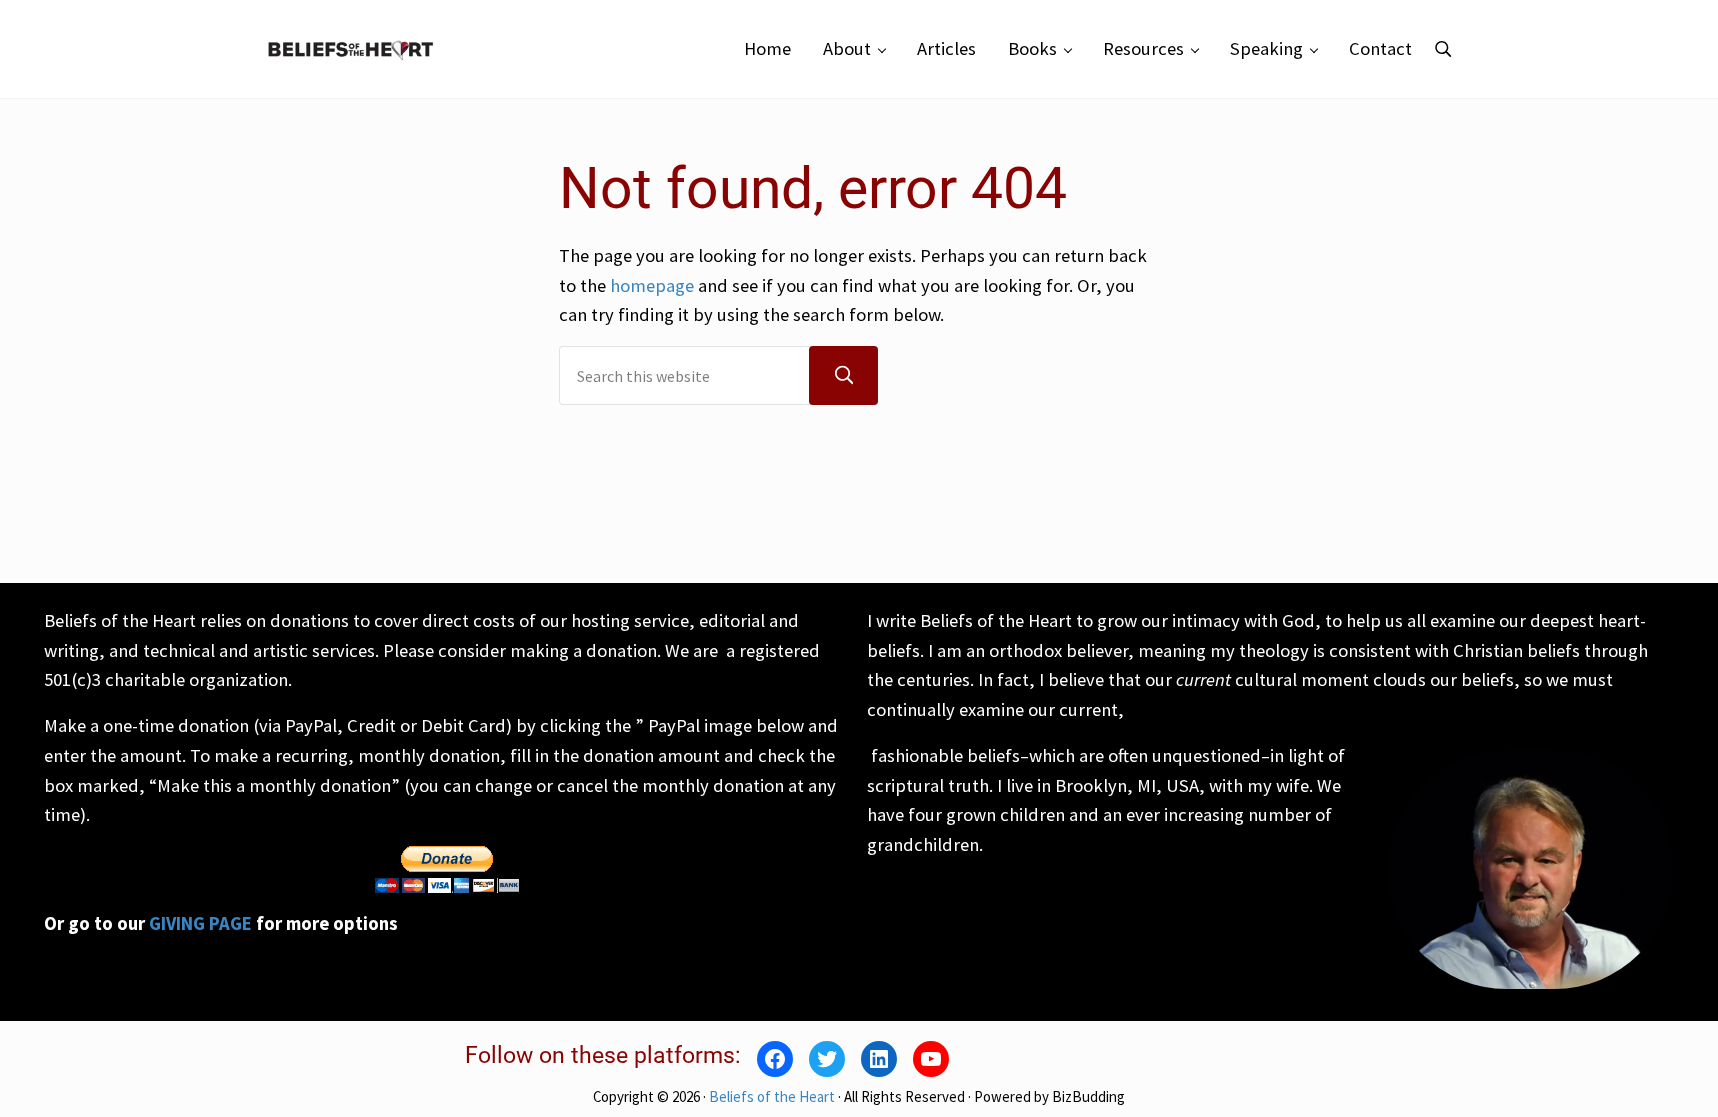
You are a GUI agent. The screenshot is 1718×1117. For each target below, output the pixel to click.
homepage (652, 285)
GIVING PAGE (200, 923)
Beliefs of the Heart (772, 1096)
